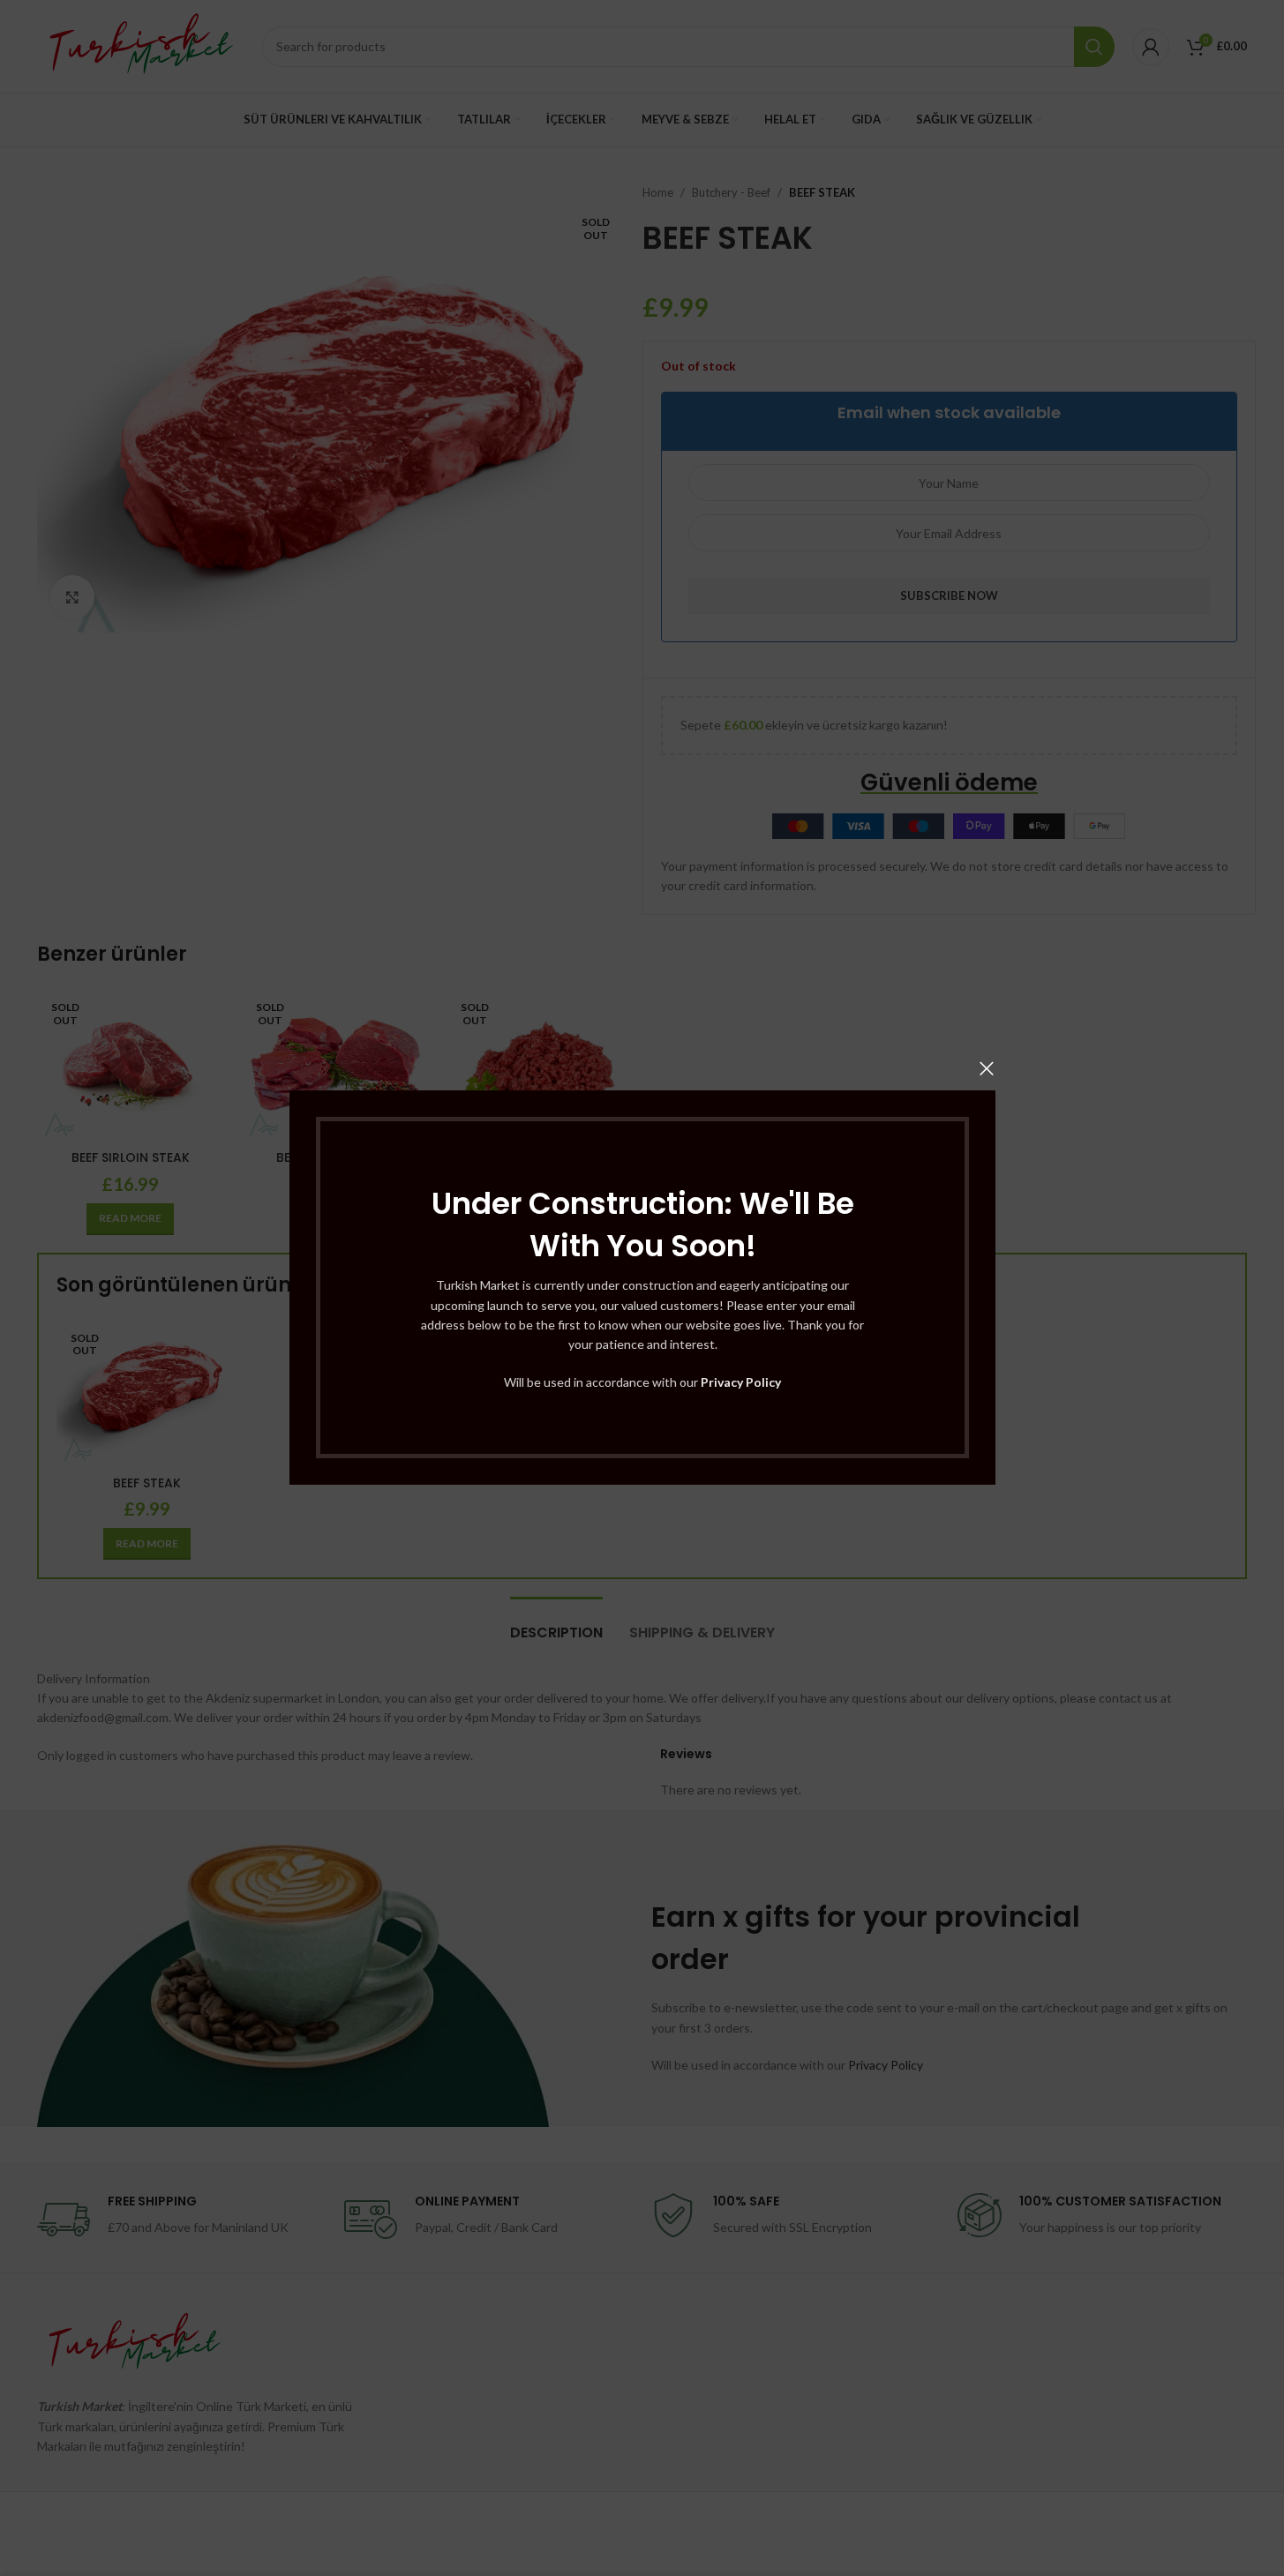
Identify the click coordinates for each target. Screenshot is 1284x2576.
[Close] (987, 1068)
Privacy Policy (741, 1382)
